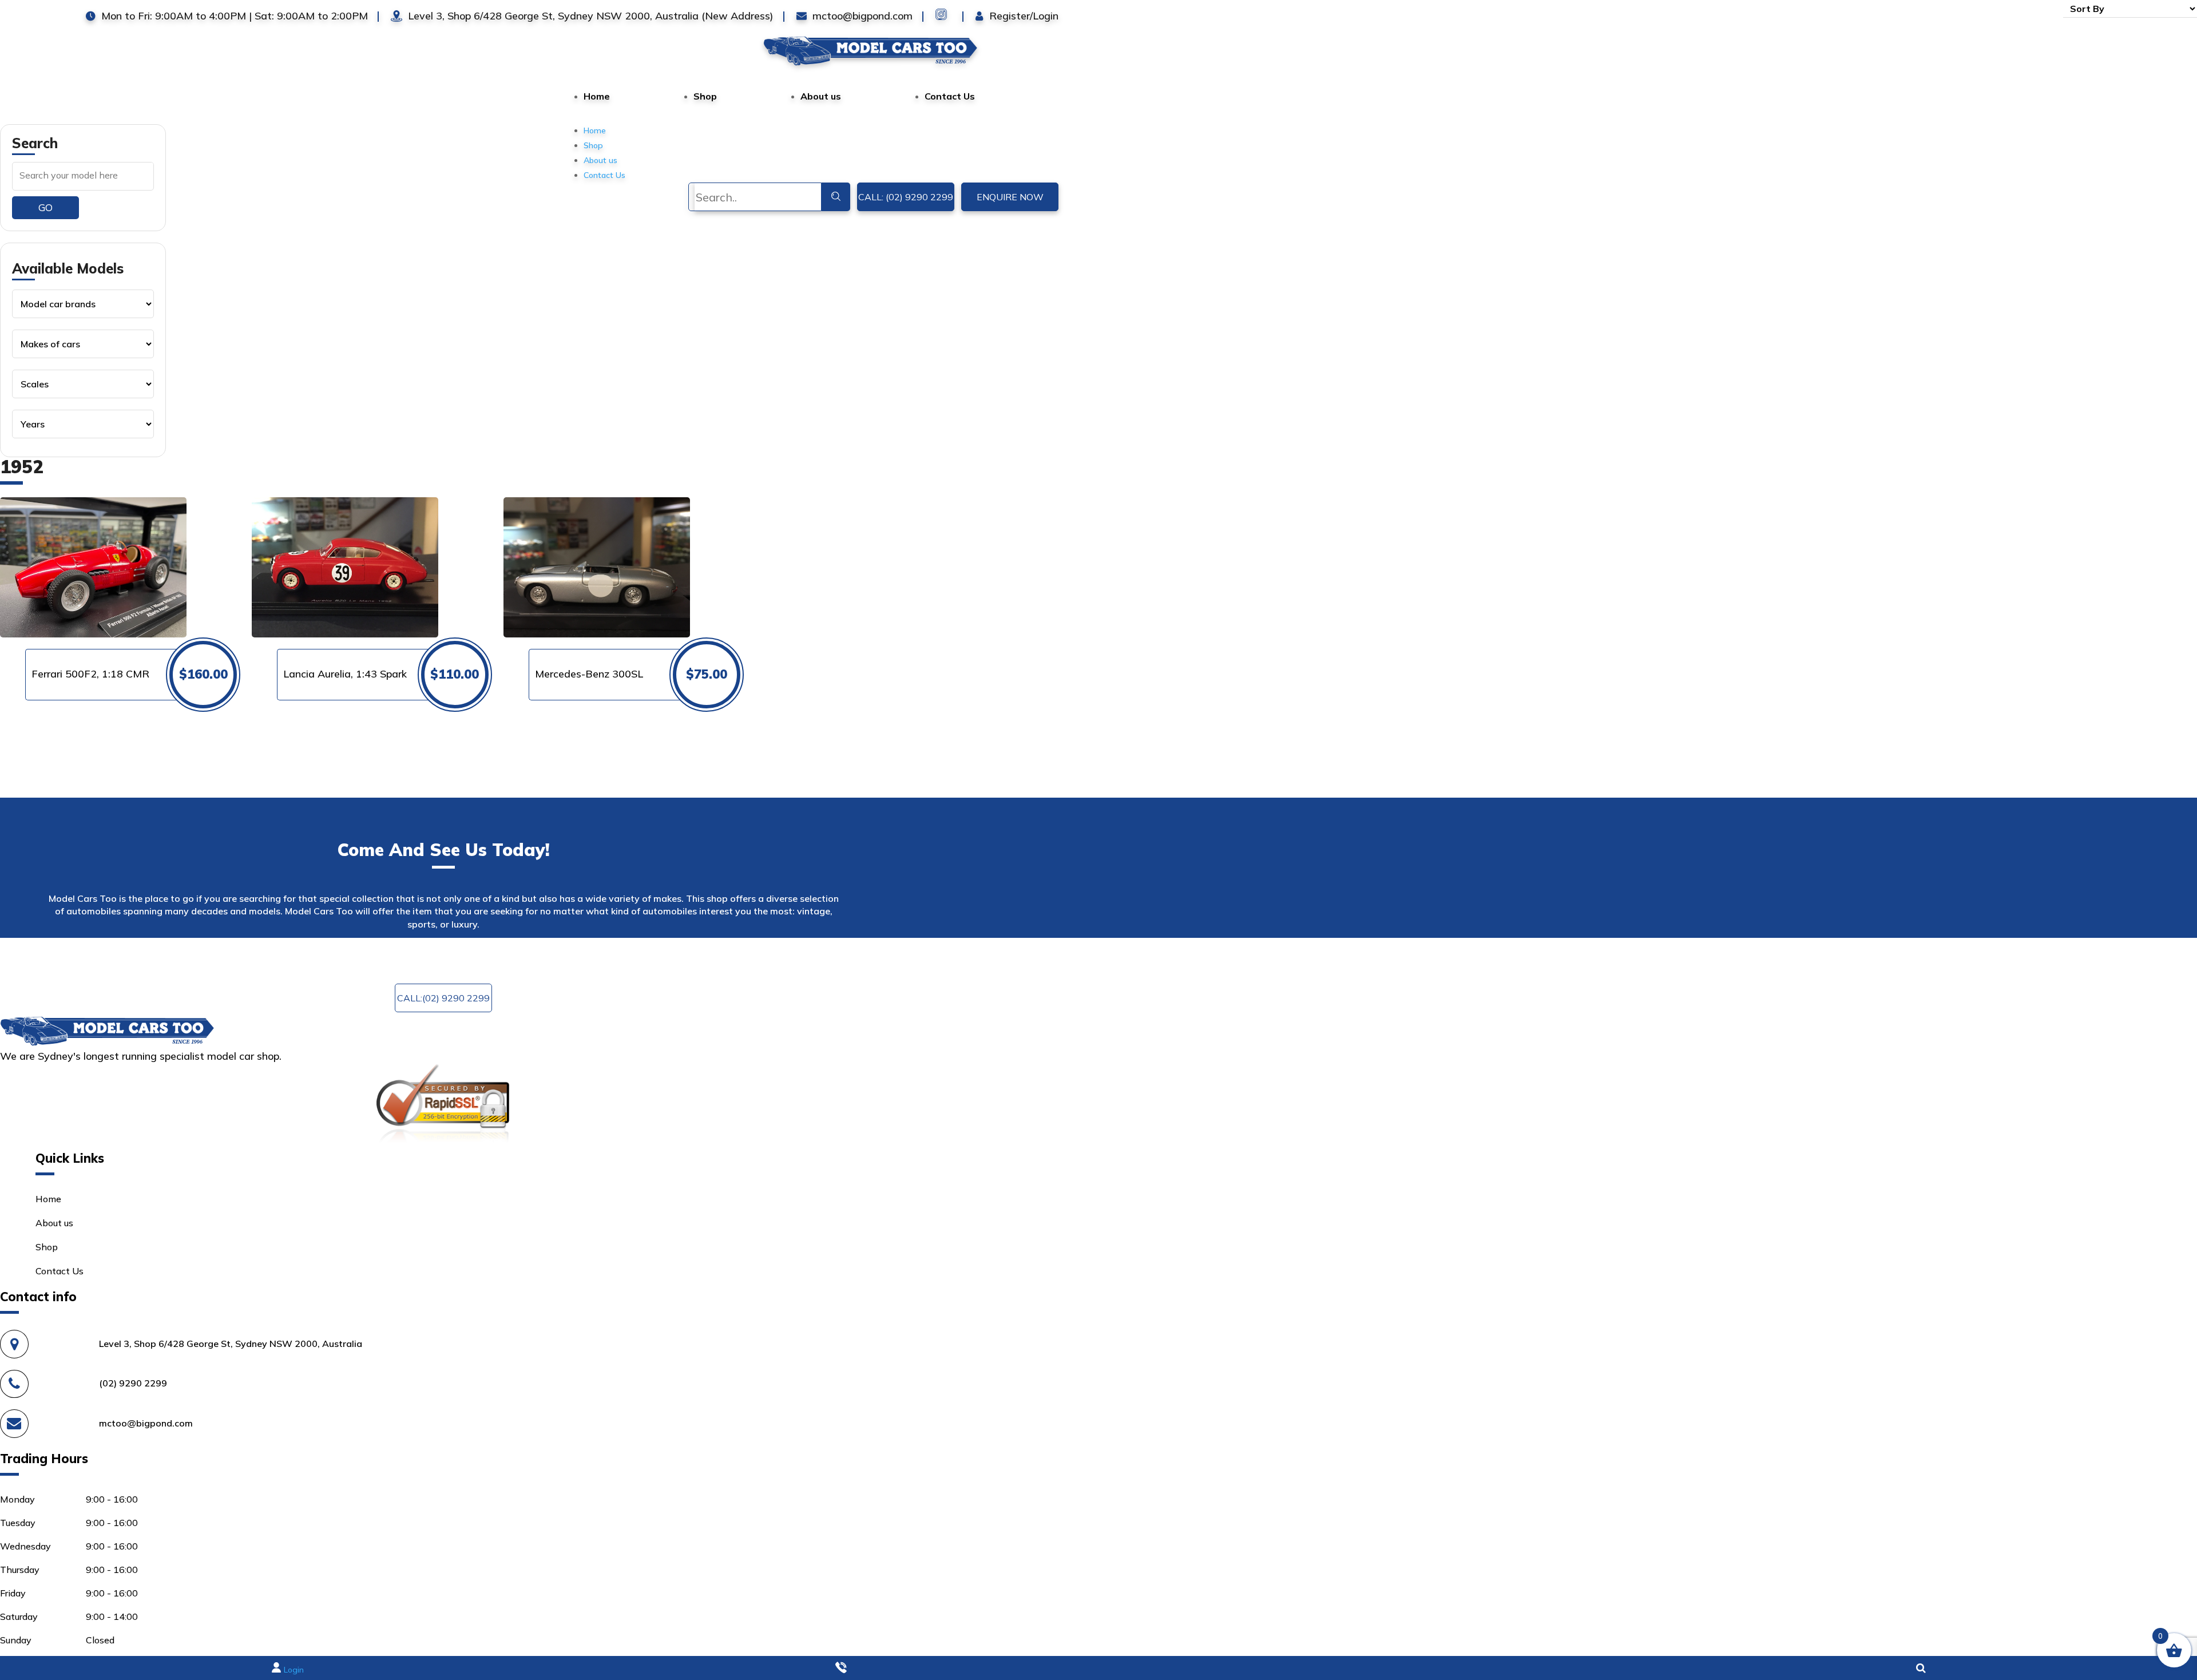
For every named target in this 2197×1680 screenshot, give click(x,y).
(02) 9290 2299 (133, 1383)
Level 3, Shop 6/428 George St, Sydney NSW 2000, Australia (231, 1344)
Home (597, 96)
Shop (705, 96)
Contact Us (950, 96)
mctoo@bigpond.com (698, 956)
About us (821, 96)
